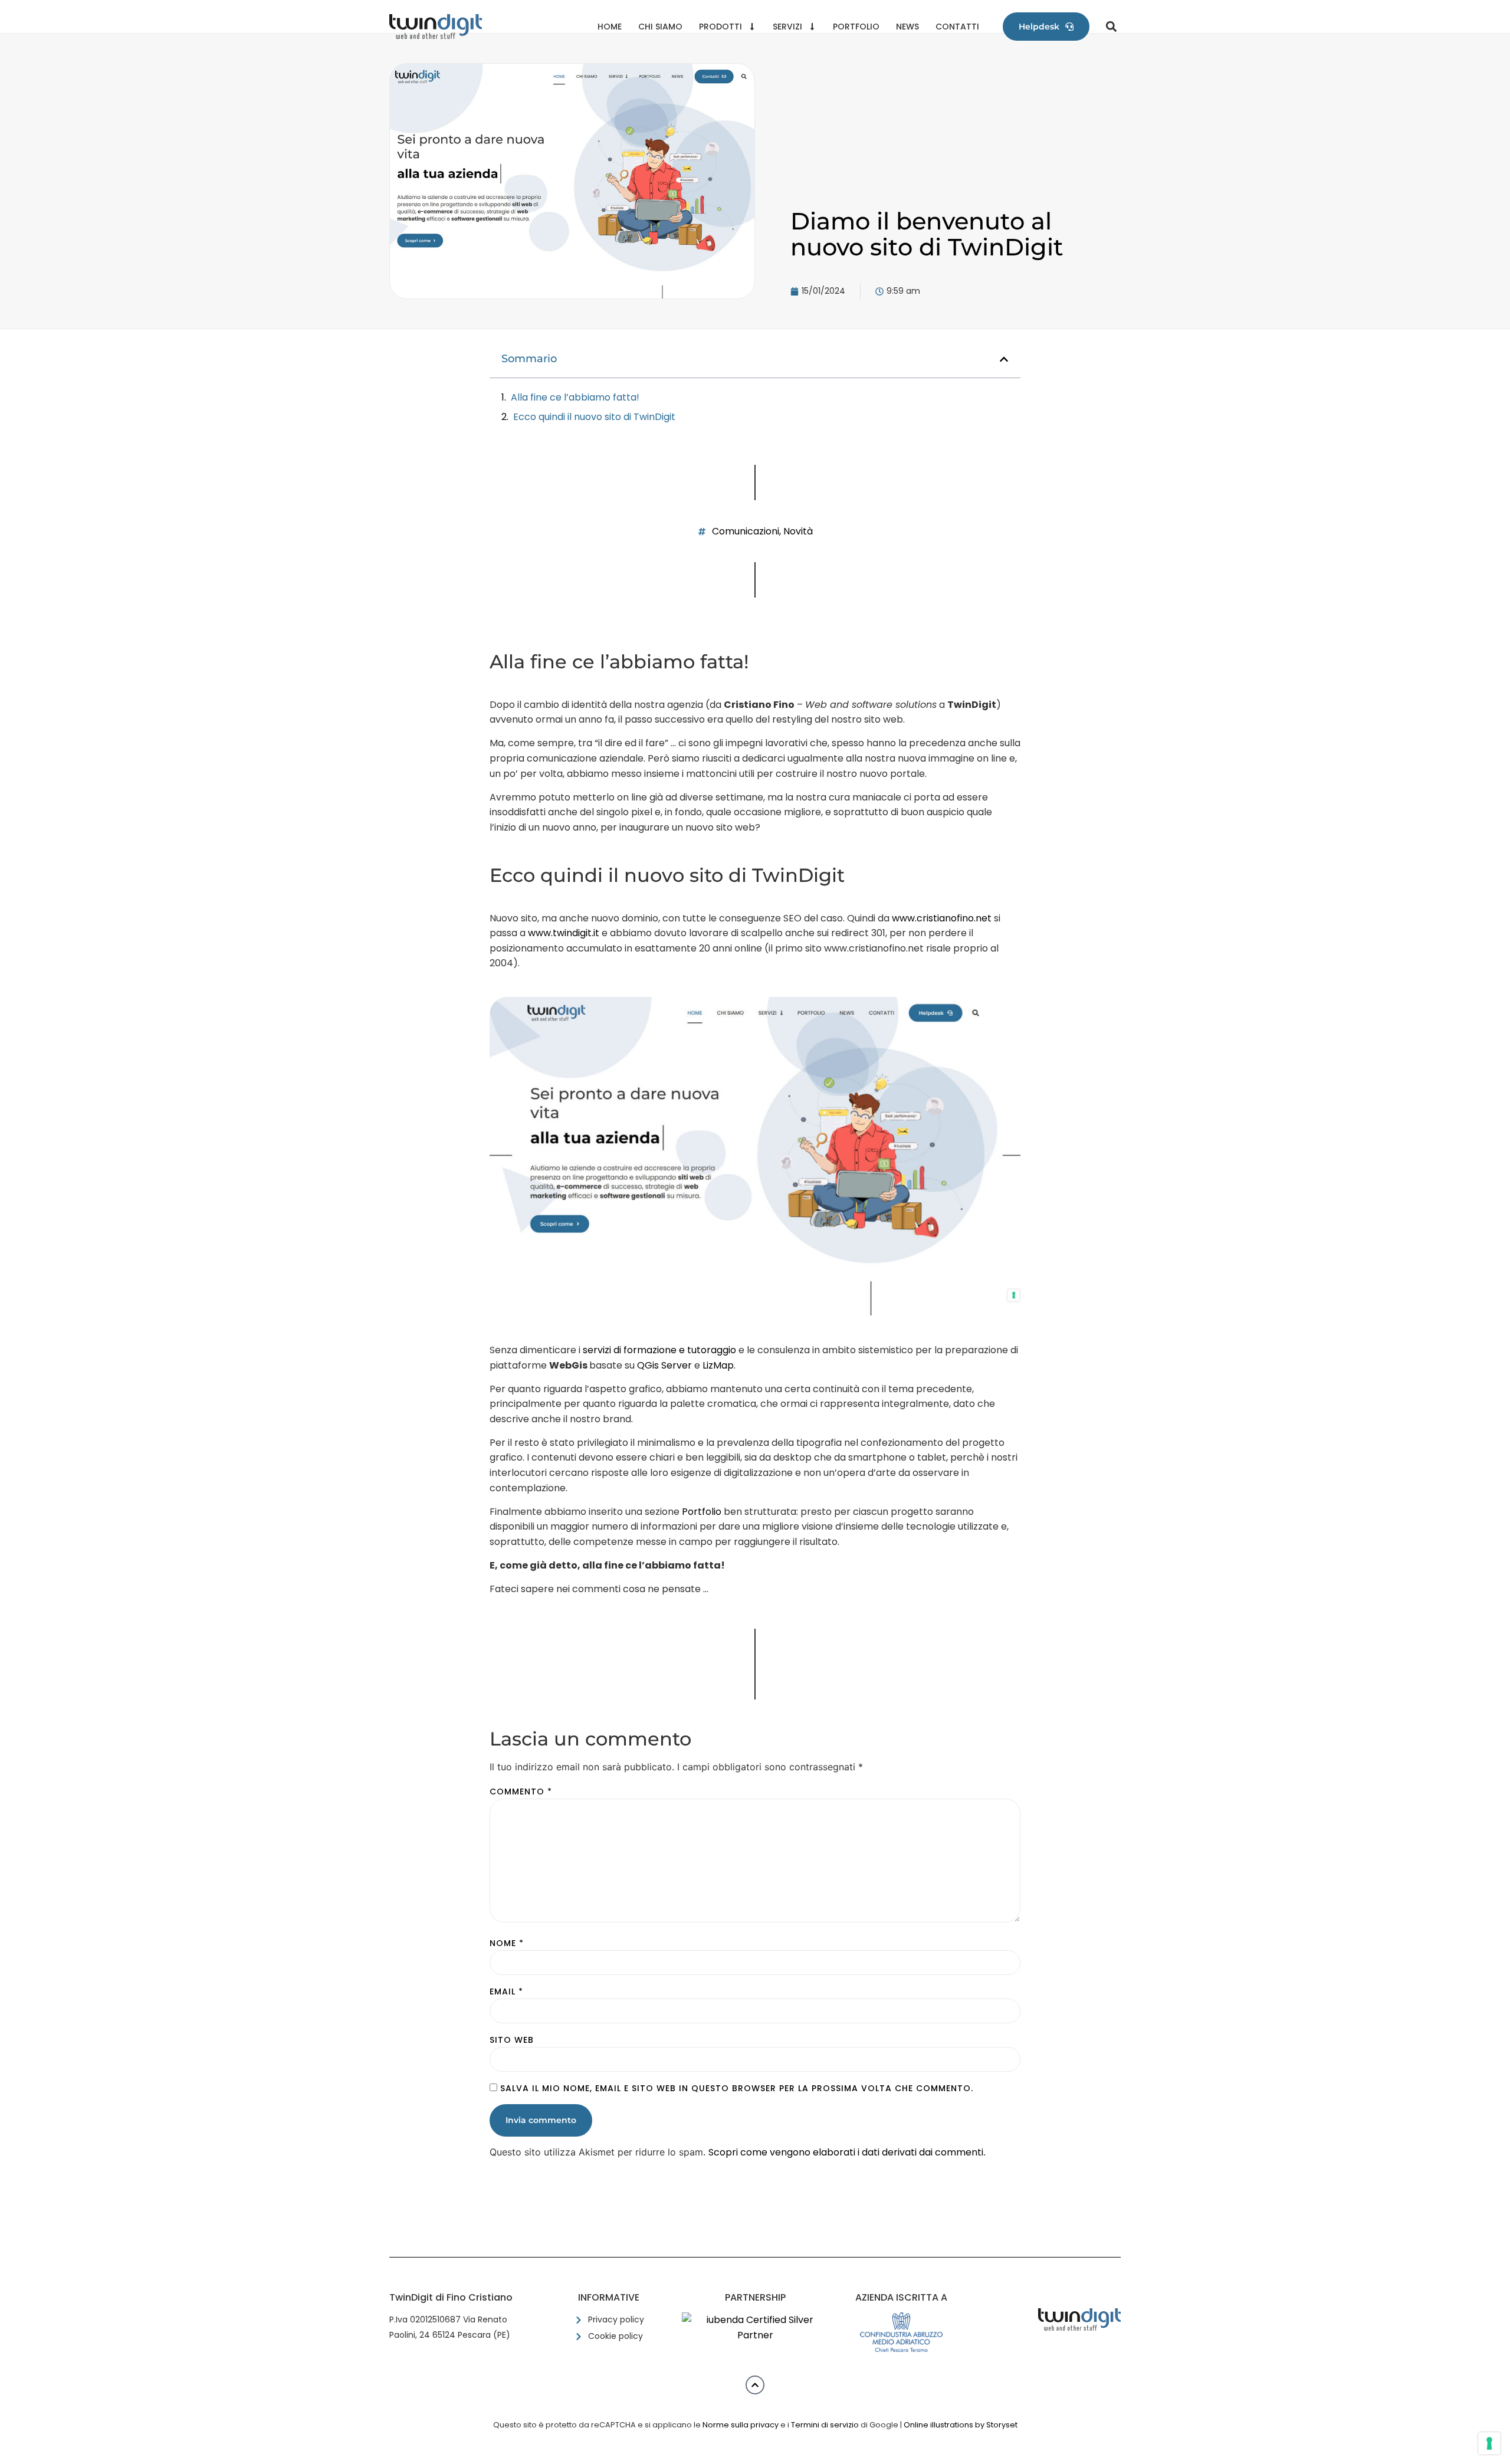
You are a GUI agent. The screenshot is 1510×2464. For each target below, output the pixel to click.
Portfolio (856, 27)
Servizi (787, 27)
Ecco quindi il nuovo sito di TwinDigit (594, 417)
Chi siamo (660, 27)
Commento (521, 1792)
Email (506, 1991)
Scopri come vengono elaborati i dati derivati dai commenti (846, 2152)
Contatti (957, 27)
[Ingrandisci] (996, 1033)
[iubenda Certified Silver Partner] (755, 2335)
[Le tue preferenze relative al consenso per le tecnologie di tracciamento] (1489, 2443)
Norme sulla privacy (741, 2425)
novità (798, 531)
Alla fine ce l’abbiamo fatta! (575, 397)
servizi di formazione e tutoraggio (659, 1350)
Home (610, 27)
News (907, 27)
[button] (1111, 27)
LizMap (718, 1365)
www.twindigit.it (564, 933)
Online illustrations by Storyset (961, 2425)
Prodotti (720, 27)
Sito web (512, 2040)
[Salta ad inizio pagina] (755, 2385)
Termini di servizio (825, 2425)
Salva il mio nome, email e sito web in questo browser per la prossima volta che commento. (737, 2088)
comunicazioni (746, 531)
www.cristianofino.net (942, 918)
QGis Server (664, 1365)
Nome (507, 1943)
